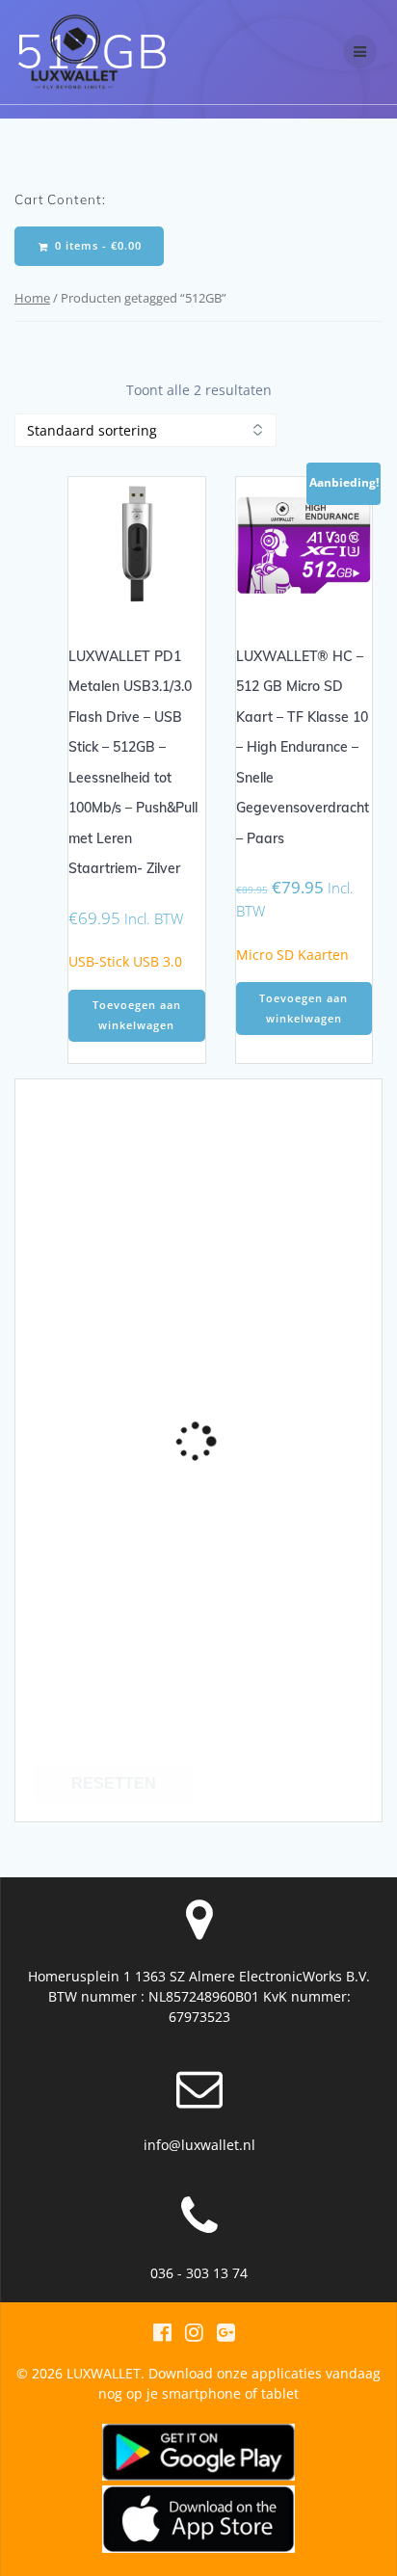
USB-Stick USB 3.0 (125, 961)
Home (32, 298)
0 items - (96, 246)
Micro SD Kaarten (292, 955)
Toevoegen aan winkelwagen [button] (137, 1015)
